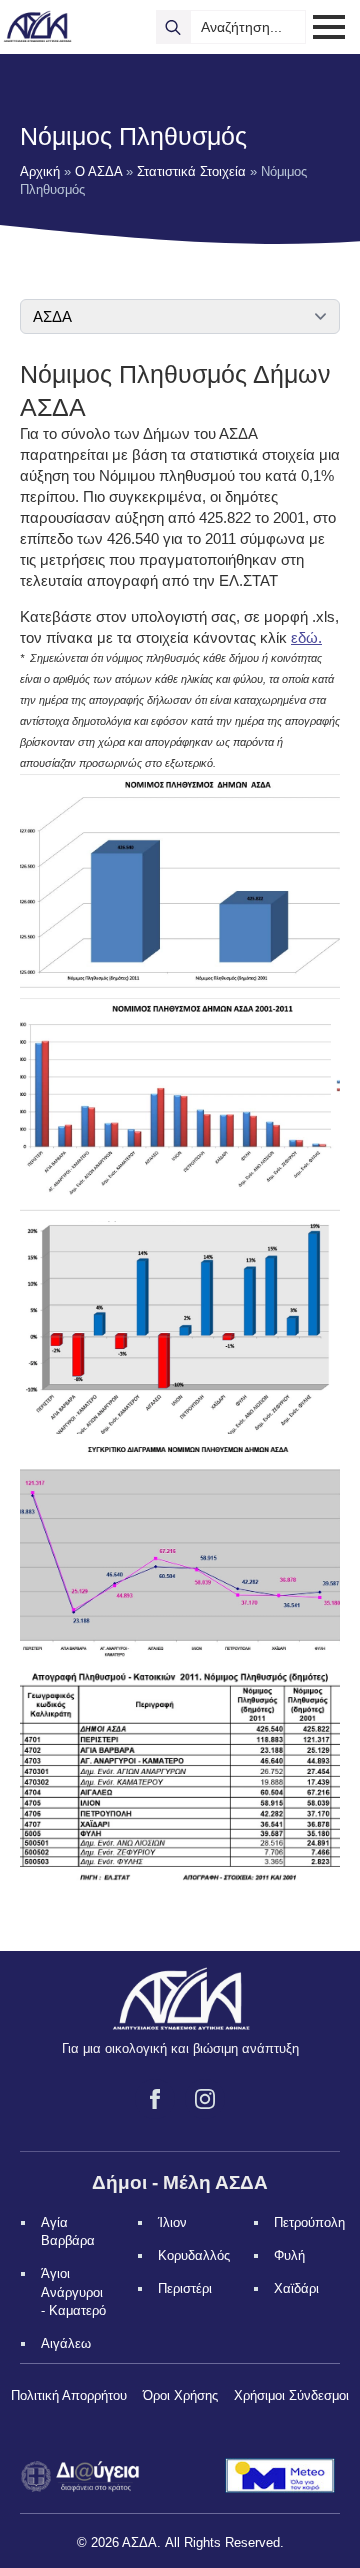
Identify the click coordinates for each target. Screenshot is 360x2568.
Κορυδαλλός (194, 2255)
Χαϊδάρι (296, 2288)
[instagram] (205, 2099)
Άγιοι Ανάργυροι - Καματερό (73, 2291)
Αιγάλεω (66, 2343)
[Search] (173, 27)
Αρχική (40, 171)
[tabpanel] (180, 1129)
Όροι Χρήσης (180, 2395)
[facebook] (155, 2099)
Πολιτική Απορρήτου (69, 2395)
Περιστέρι (185, 2288)
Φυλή (289, 2255)
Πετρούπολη (309, 2222)
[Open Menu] (329, 27)
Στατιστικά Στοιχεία (191, 171)
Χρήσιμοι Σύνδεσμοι (291, 2395)
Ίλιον (172, 2222)
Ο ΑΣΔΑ (98, 171)
